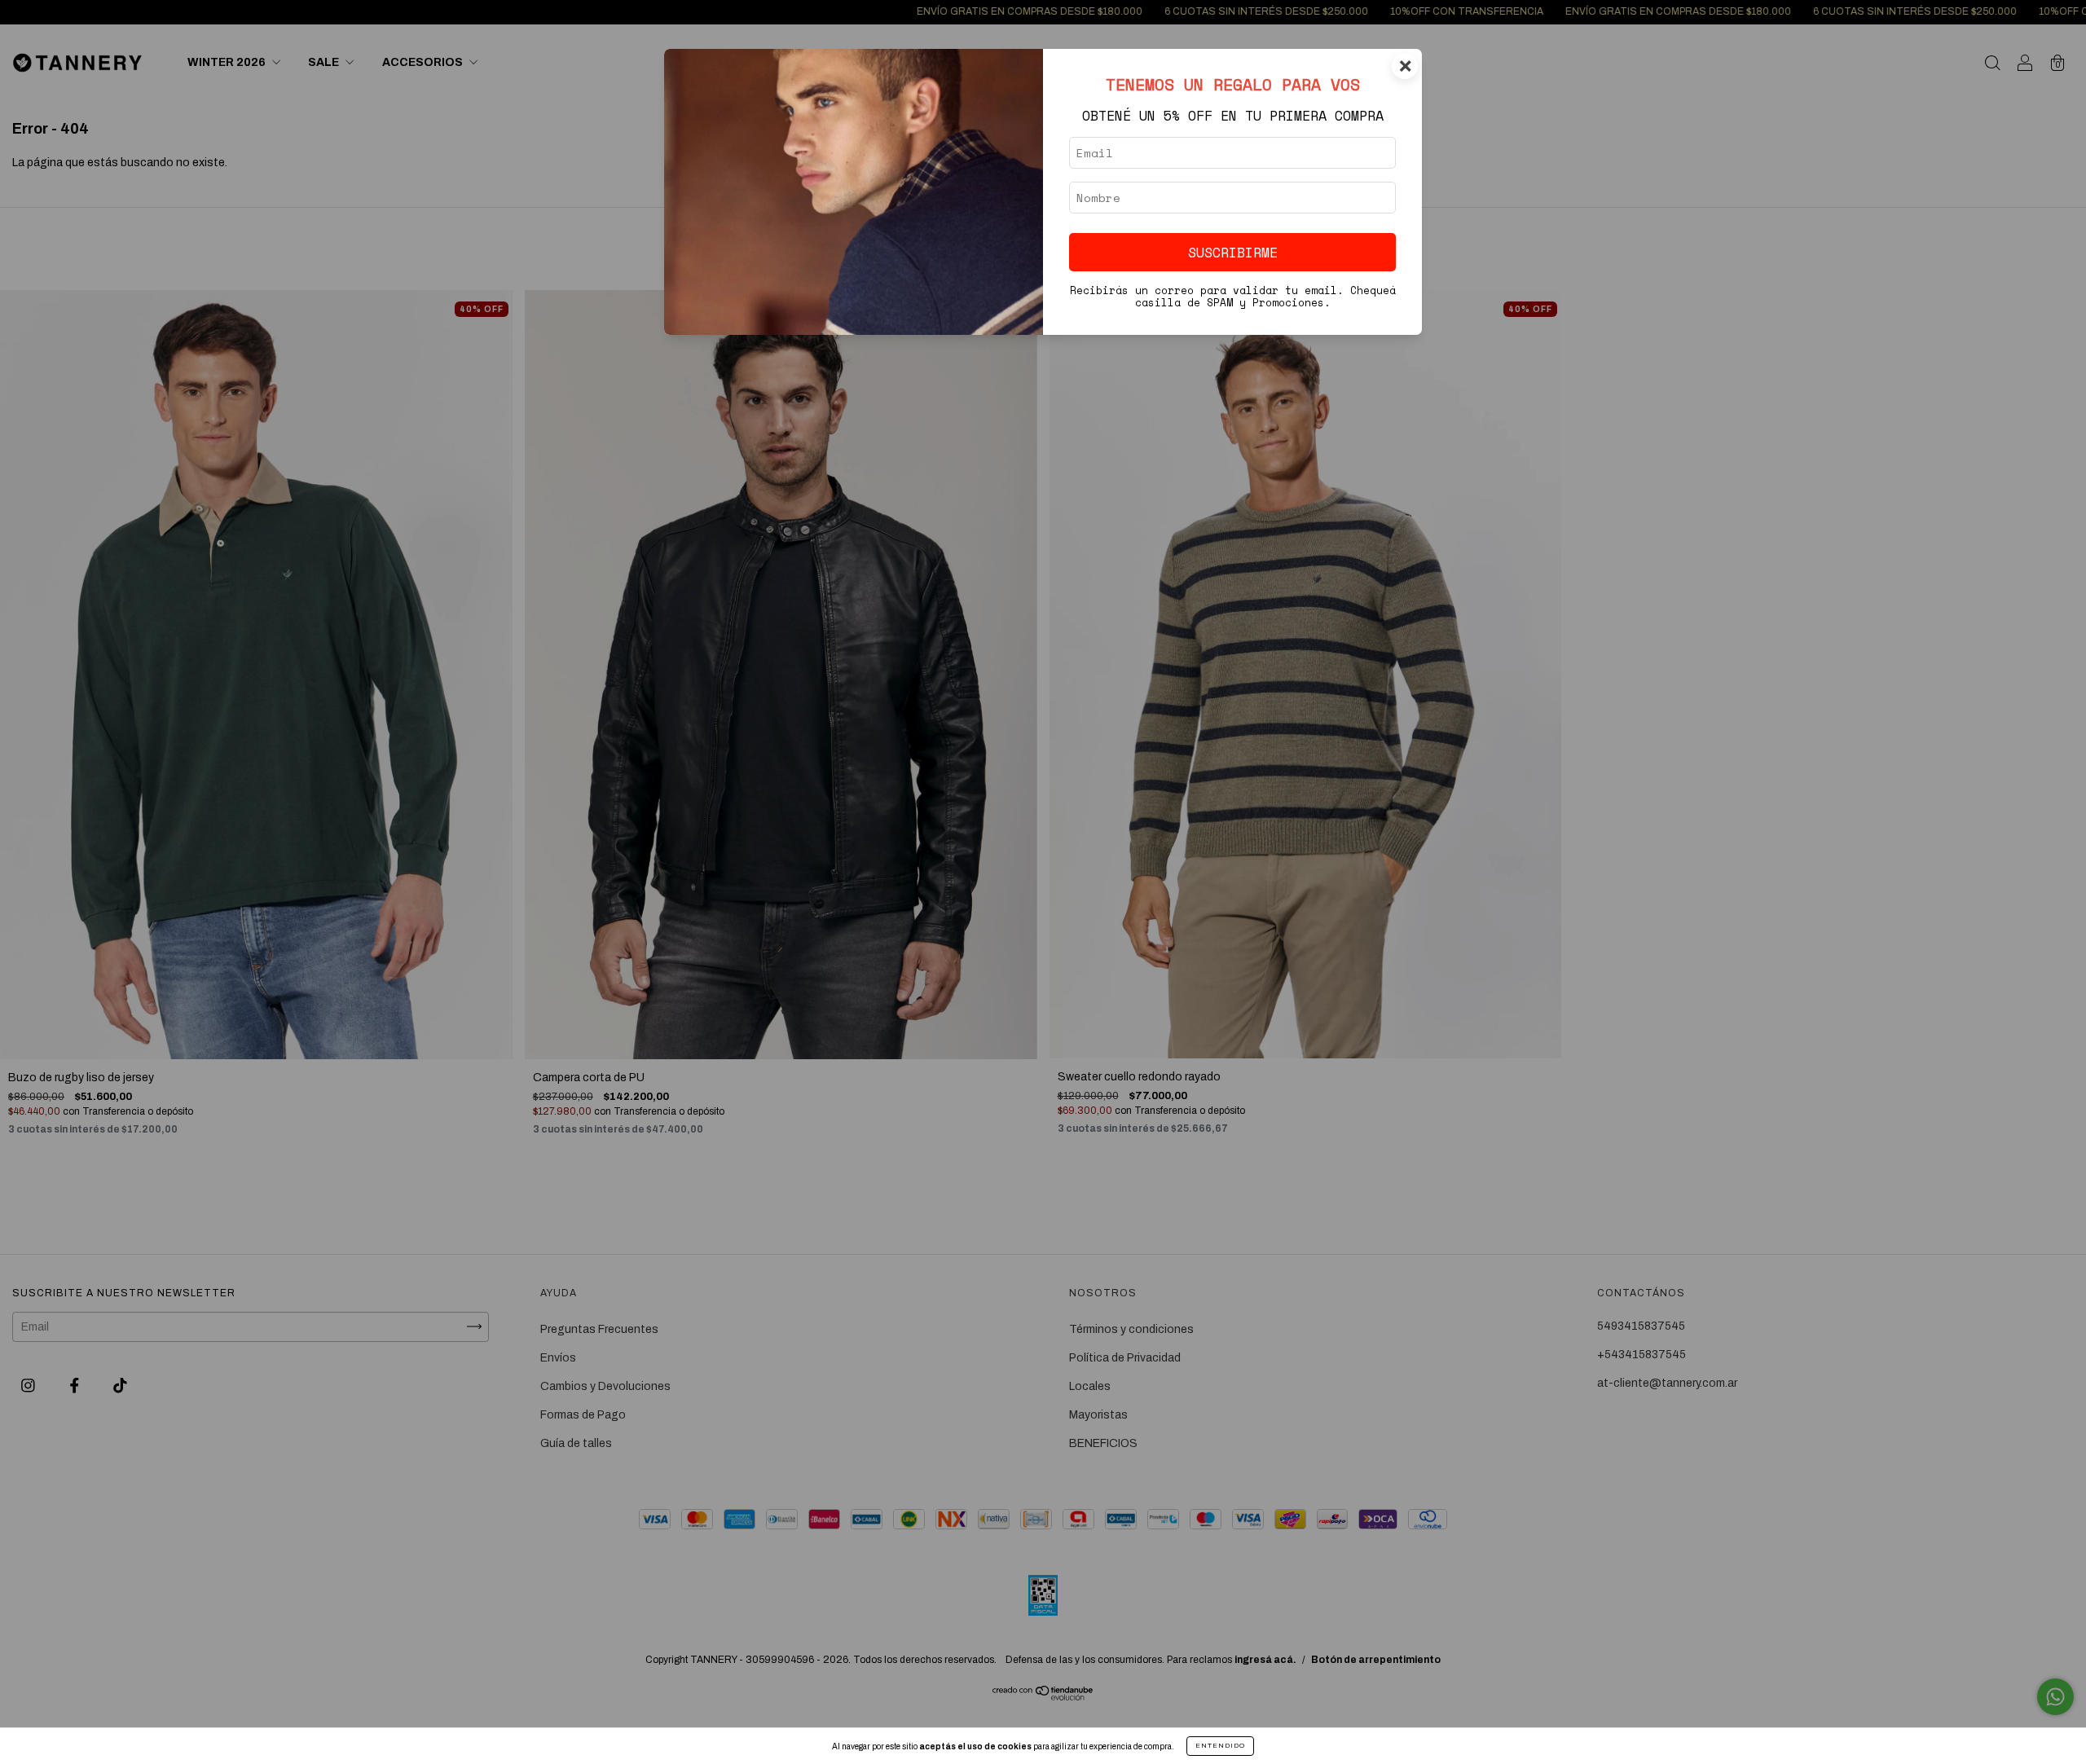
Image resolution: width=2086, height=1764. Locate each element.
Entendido (1220, 1746)
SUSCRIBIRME (1233, 252)
